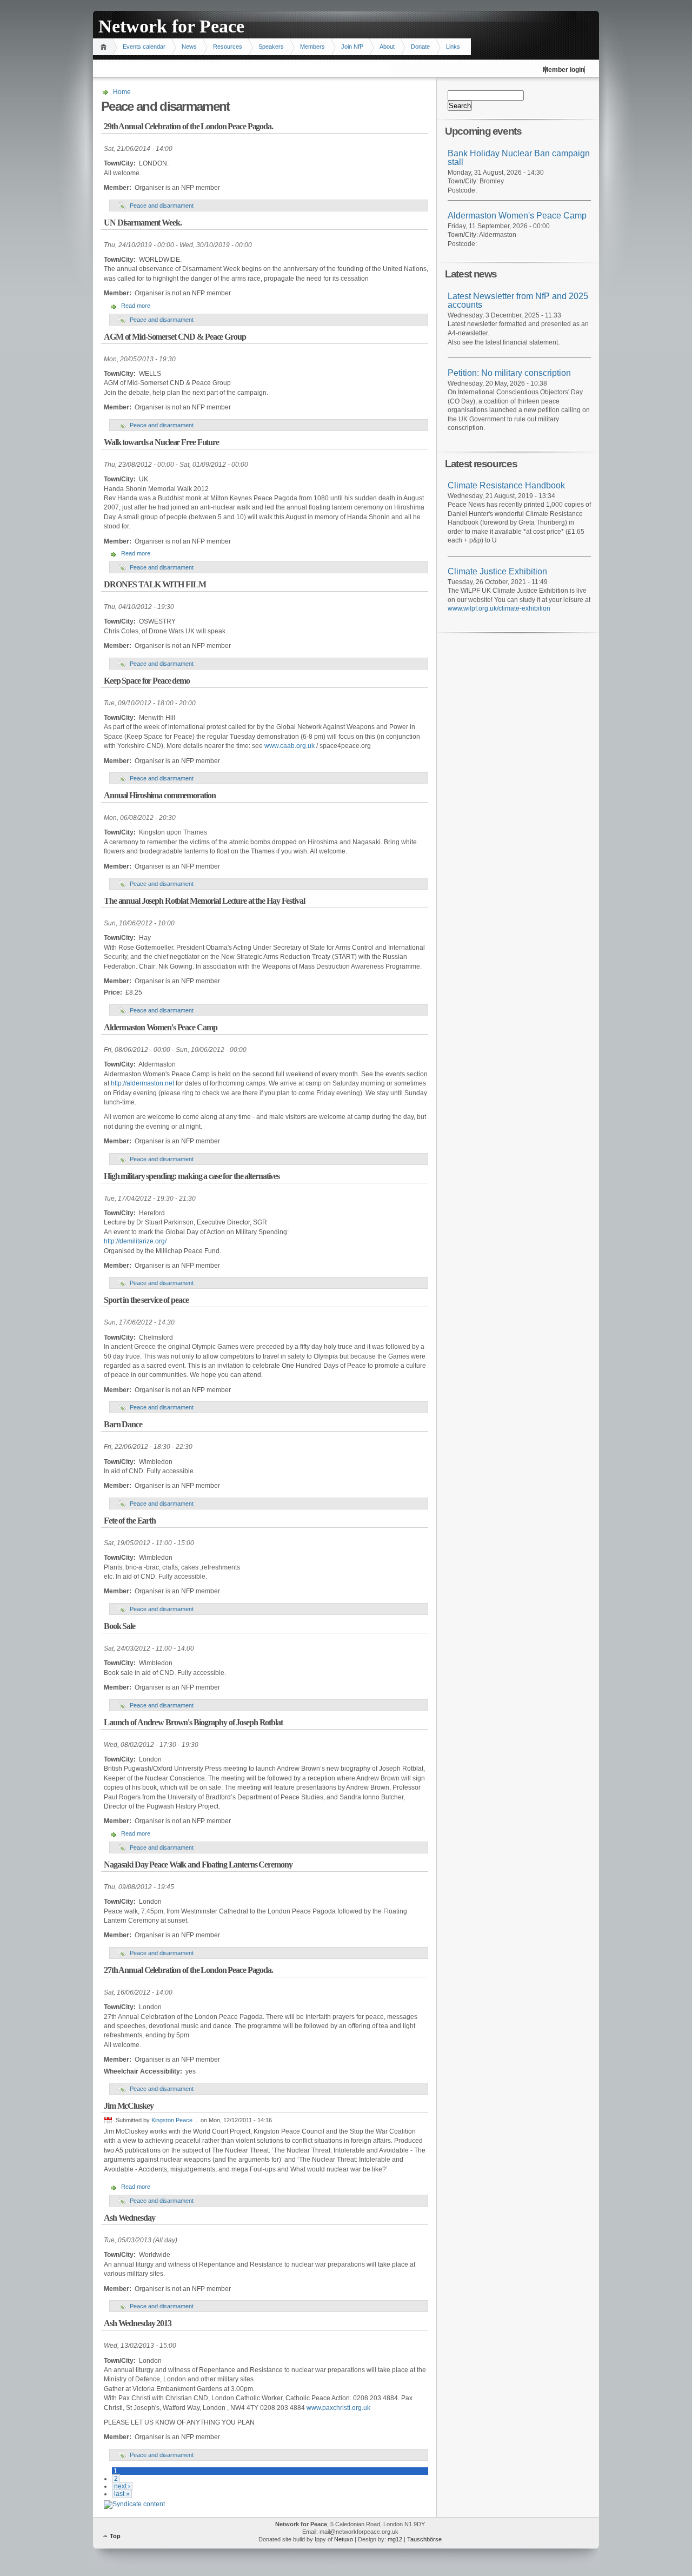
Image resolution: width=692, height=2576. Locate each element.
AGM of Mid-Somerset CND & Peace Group (175, 337)
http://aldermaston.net (142, 1083)
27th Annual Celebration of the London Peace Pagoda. (188, 1970)
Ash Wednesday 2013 (138, 2323)
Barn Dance (123, 1424)
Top (115, 2536)
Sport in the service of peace (146, 1300)
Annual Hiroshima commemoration (159, 795)
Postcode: (462, 190)
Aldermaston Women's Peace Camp (160, 1027)
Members (312, 47)
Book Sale (119, 1626)
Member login (564, 70)
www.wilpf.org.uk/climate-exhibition (499, 608)
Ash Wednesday (129, 2218)
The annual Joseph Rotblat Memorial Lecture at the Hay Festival (204, 901)
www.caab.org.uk (290, 746)
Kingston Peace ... (175, 2120)
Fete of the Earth (130, 1521)
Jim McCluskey (128, 2106)
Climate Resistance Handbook (506, 485)
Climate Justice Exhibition (497, 571)
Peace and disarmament (162, 206)
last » (122, 2494)
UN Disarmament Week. (143, 223)
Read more (136, 306)
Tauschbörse (424, 2539)
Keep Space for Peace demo (147, 681)
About (387, 47)
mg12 (395, 2539)
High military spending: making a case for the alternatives (192, 1176)
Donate (420, 47)
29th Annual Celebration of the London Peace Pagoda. (188, 126)
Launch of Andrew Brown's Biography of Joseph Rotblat (193, 1722)
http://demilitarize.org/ (135, 1241)
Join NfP (352, 47)
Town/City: (464, 181)
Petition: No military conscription (509, 373)
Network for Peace (171, 26)
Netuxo (344, 2539)
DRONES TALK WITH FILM (155, 584)
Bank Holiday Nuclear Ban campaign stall (519, 158)
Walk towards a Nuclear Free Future (161, 442)
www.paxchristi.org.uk (338, 2408)
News (189, 47)
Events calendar (144, 47)
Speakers (271, 47)
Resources (228, 47)
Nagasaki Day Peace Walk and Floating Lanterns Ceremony (198, 1865)
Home (105, 47)
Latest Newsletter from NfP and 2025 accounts (518, 301)
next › (122, 2486)
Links (453, 47)
